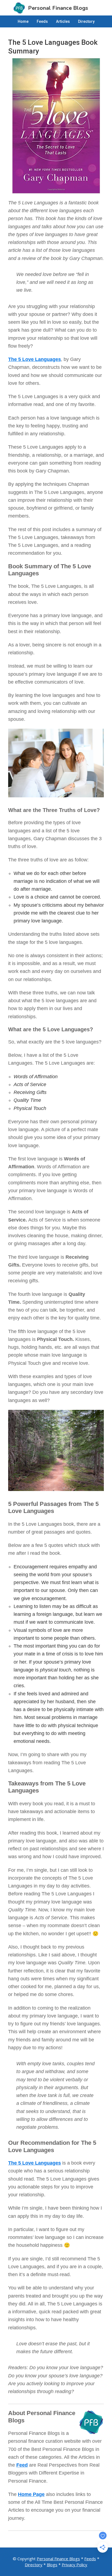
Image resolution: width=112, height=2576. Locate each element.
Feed (22, 2465)
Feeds (90, 2559)
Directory (34, 2565)
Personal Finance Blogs (58, 2559)
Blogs (52, 2565)
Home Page (31, 2494)
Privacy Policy (74, 2565)
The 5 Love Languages (35, 359)
